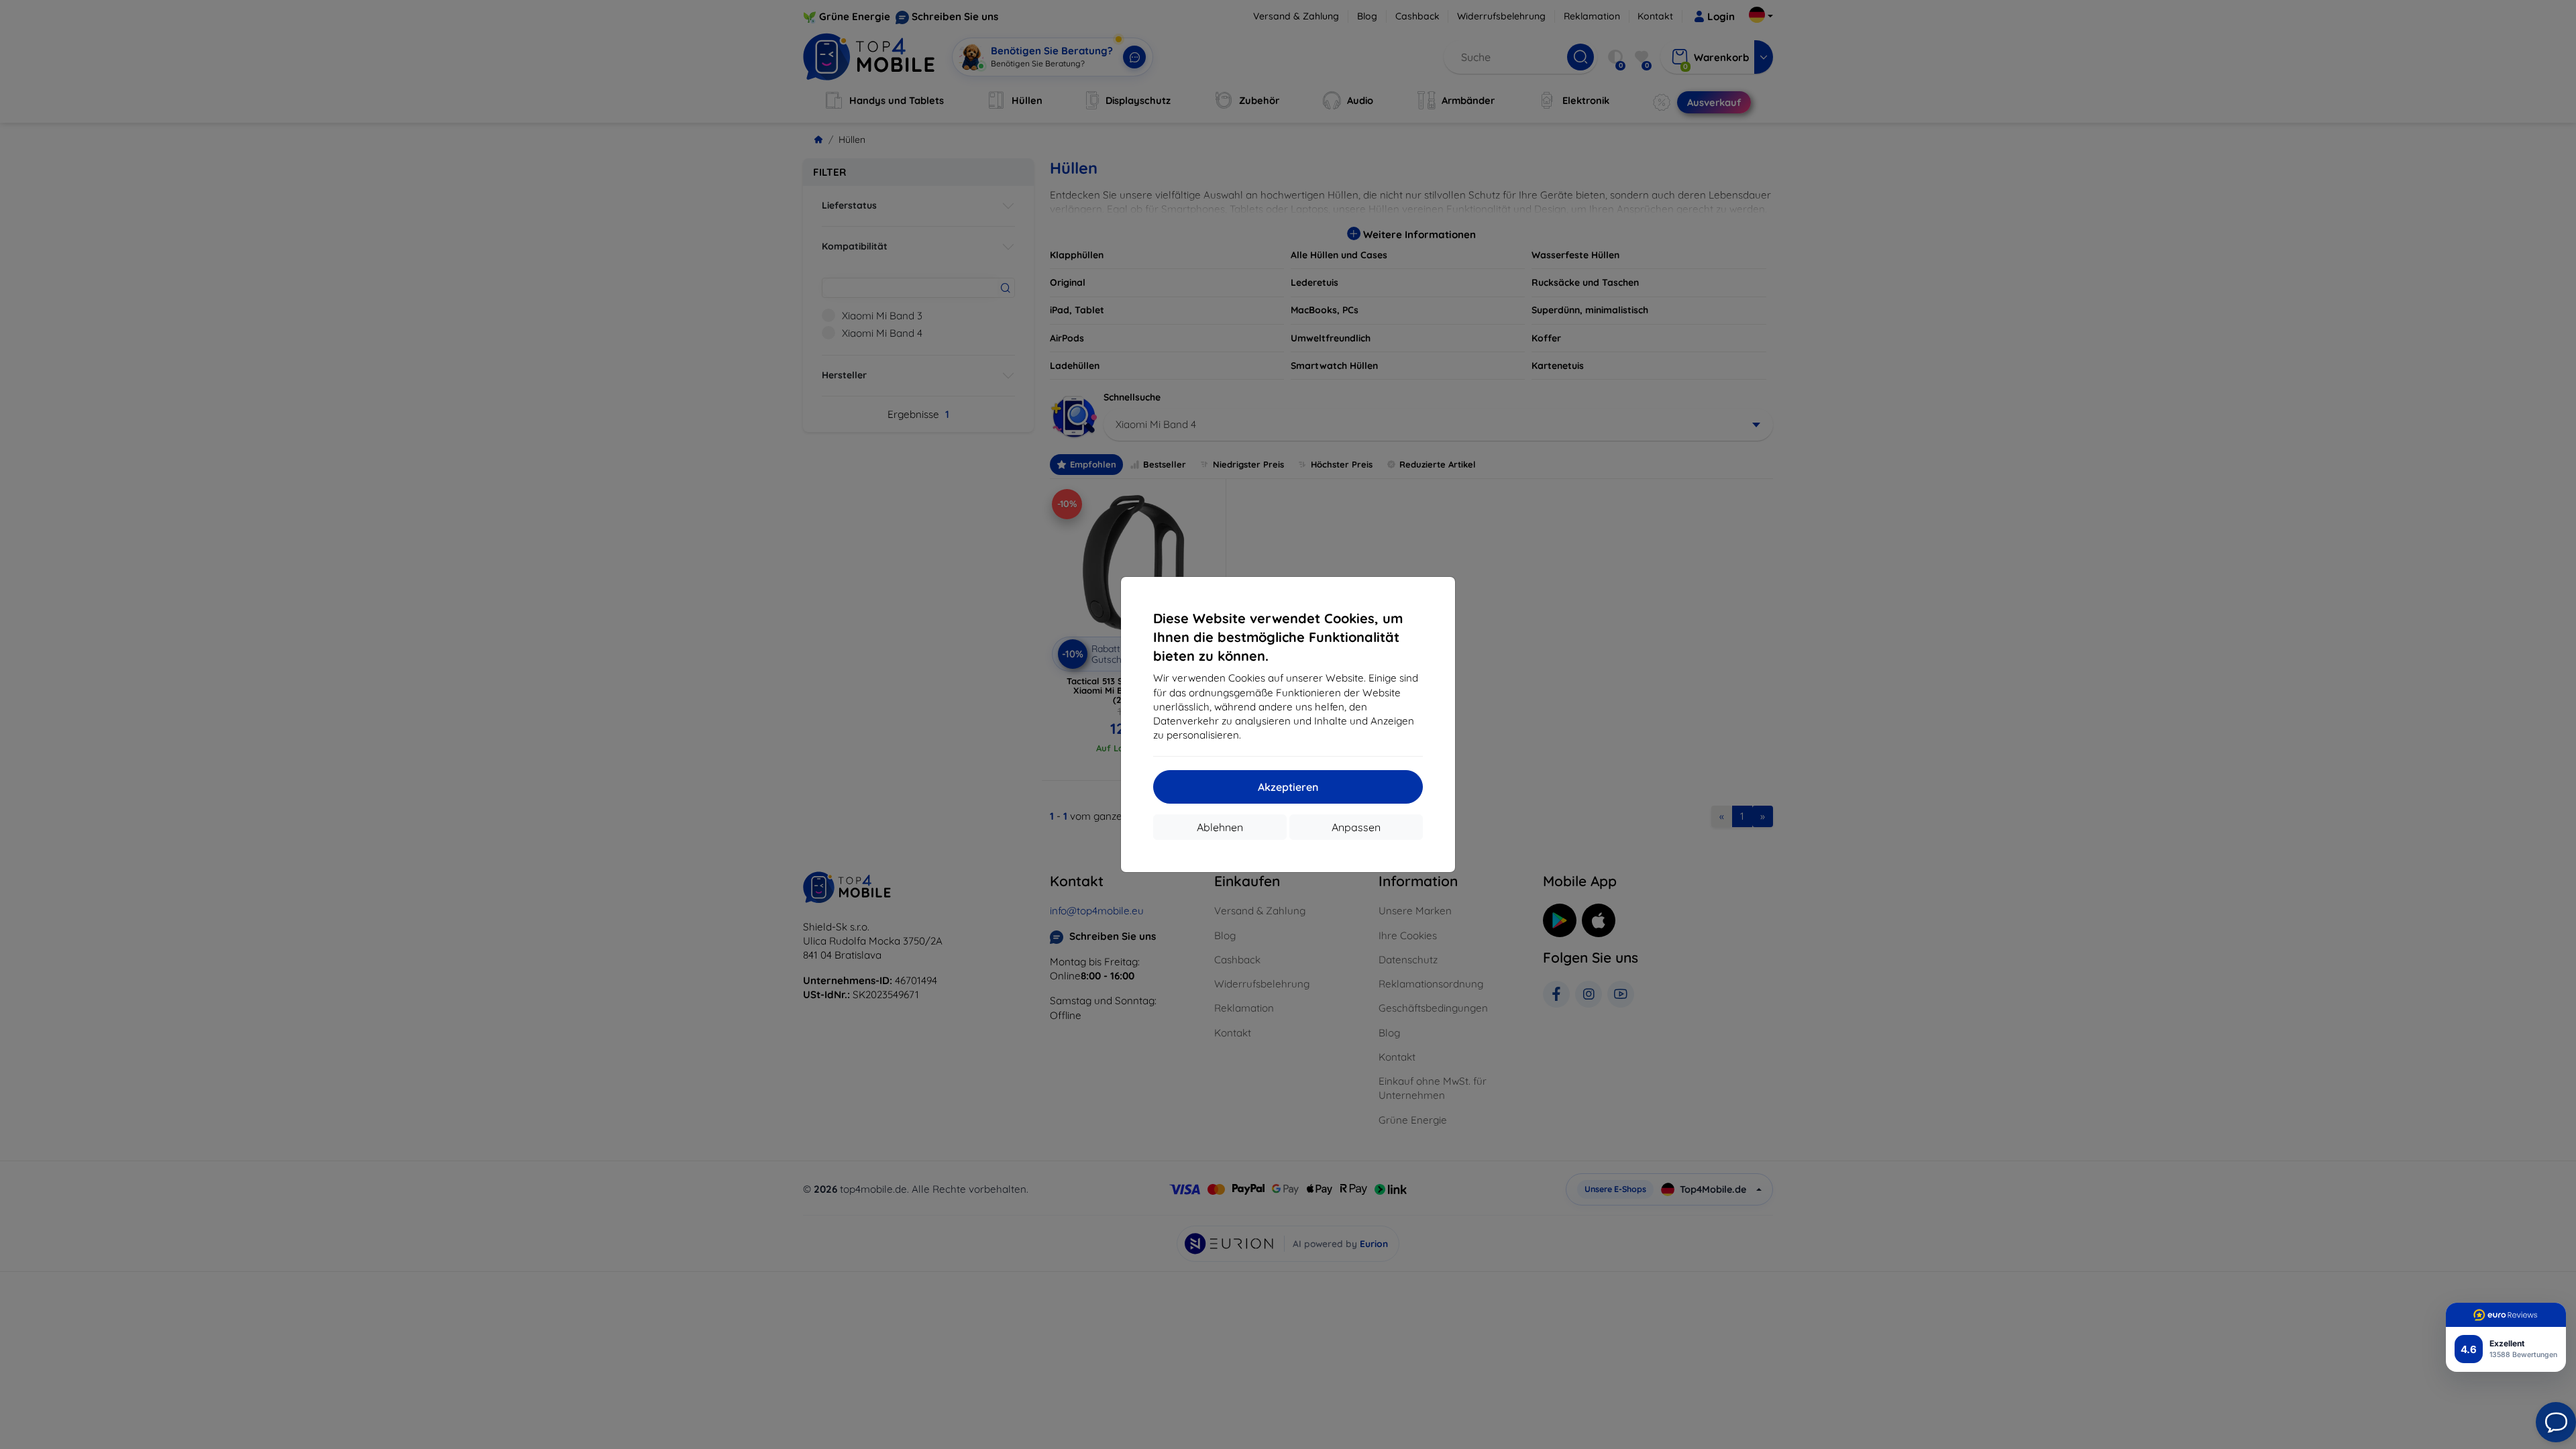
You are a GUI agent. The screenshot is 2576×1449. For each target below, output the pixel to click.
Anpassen (1356, 827)
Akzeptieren (1288, 787)
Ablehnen (1220, 827)
